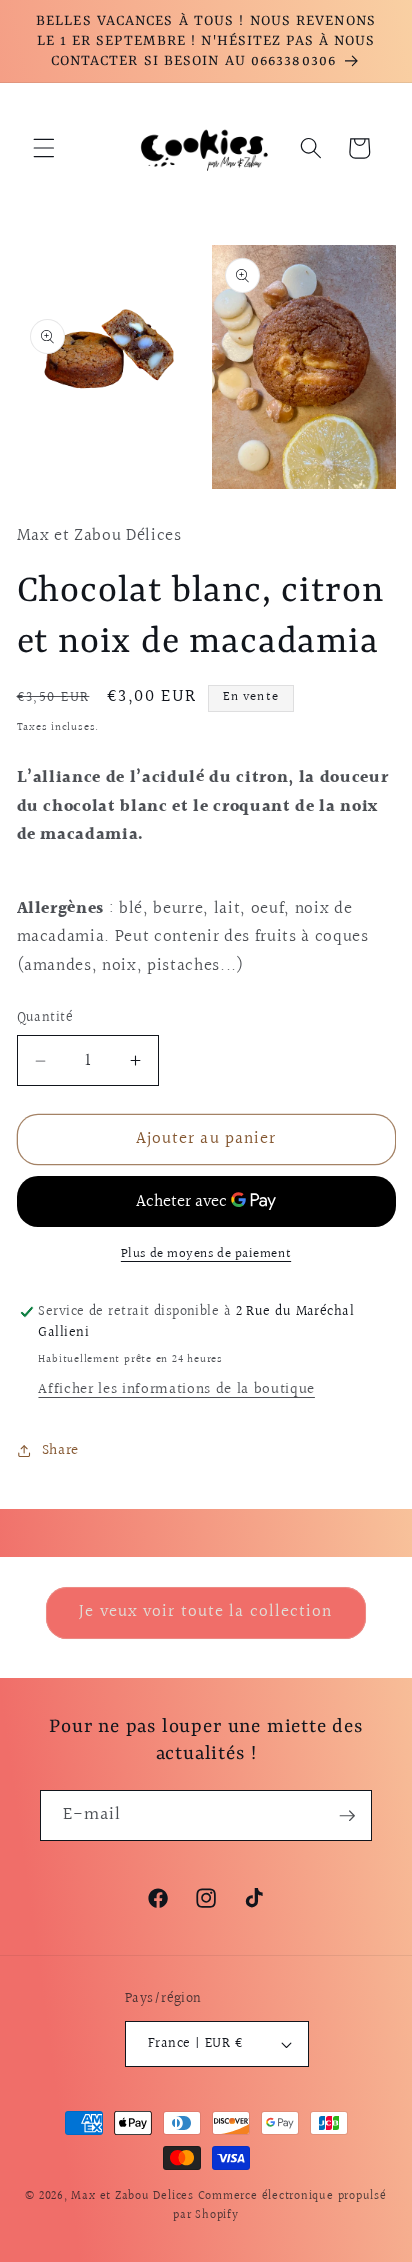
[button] (44, 148)
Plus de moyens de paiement (206, 1254)
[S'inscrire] (347, 1816)
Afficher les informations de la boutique (176, 1389)
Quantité (45, 1018)
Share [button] (60, 1450)
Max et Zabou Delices (132, 2196)
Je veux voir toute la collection (205, 1612)
